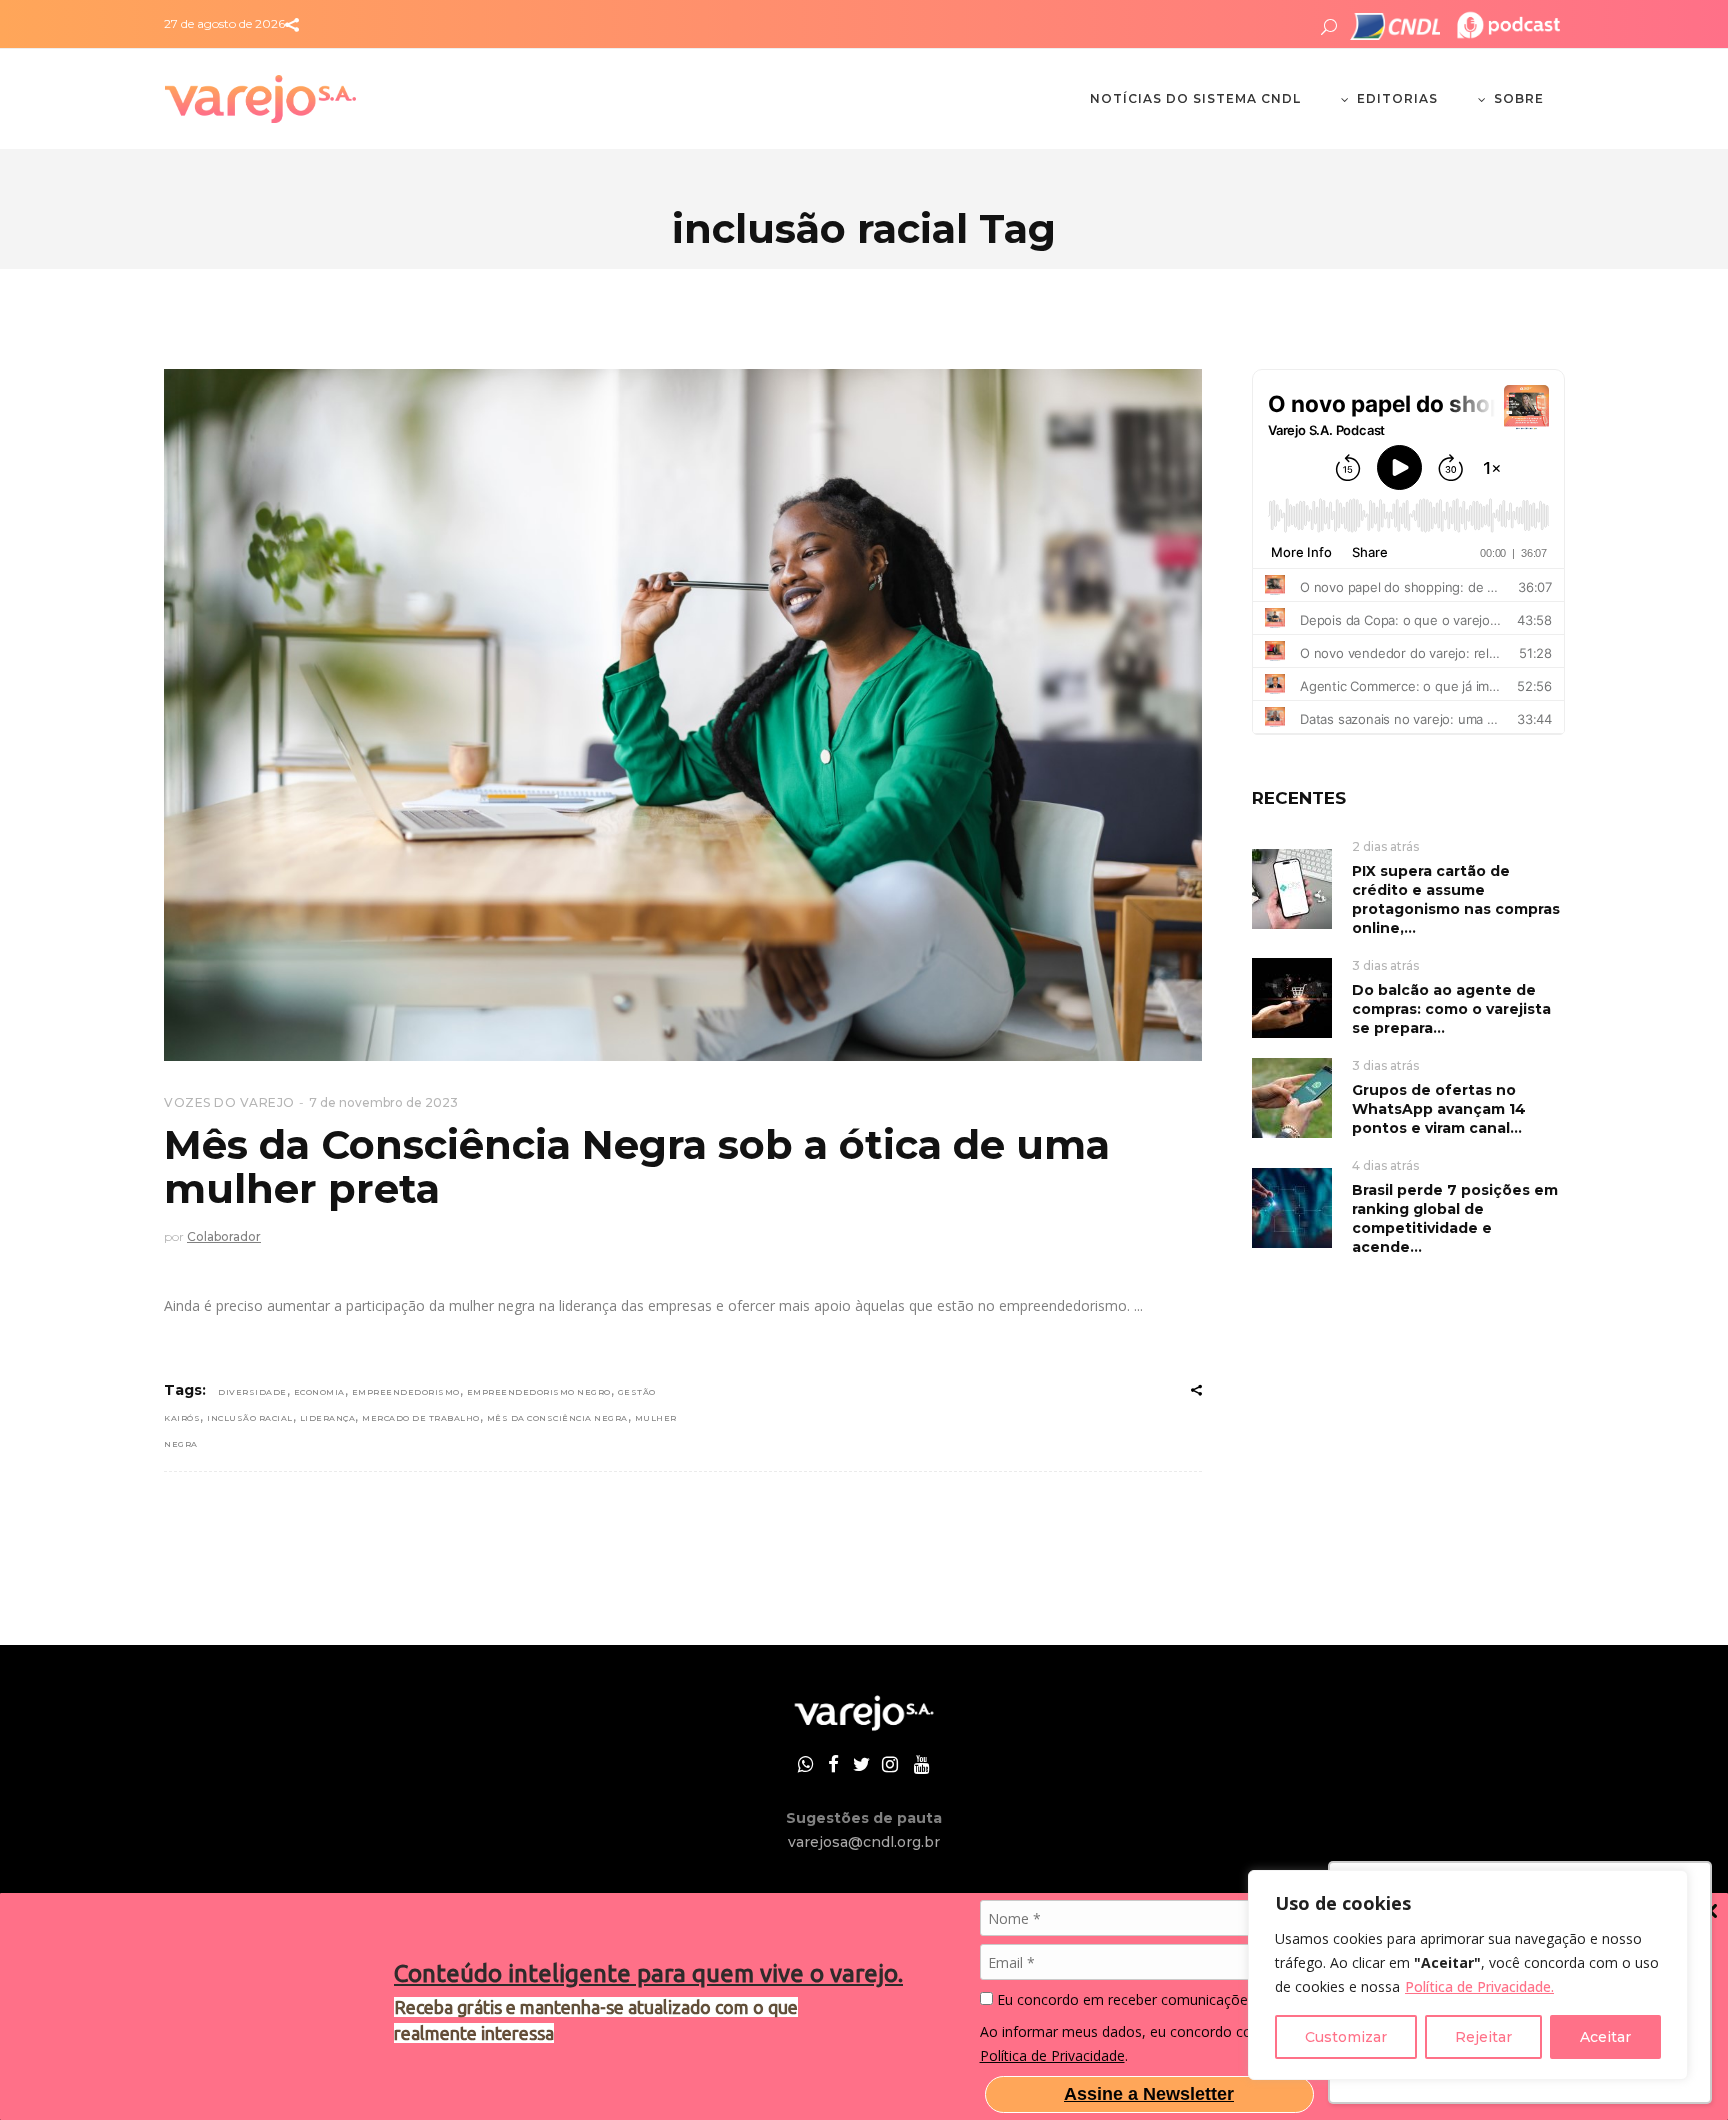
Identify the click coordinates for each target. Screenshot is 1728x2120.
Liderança (328, 1418)
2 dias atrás (1385, 846)
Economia (319, 1392)
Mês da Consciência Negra (557, 1418)
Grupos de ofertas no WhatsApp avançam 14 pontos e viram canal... (1439, 1109)
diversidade (252, 1392)
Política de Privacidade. (1479, 1986)
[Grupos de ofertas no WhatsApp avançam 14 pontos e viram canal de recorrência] (1292, 1096)
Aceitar (1605, 2037)
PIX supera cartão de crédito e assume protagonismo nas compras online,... (1456, 899)
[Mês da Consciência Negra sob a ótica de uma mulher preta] (683, 715)
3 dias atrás (1385, 965)
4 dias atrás (1385, 1165)
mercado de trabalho (421, 1418)
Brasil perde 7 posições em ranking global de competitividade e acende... (1455, 1218)
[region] (1468, 1975)
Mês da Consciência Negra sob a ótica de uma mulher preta (637, 1166)
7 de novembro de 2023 (383, 1102)
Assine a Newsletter (1149, 2094)
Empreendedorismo (406, 1392)
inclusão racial (250, 1418)
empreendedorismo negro (539, 1392)
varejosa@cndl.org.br (864, 1842)
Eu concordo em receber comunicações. (1125, 2000)
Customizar (1346, 2037)
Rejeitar (1483, 2037)
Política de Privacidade (1052, 2055)
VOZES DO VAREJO (229, 1102)
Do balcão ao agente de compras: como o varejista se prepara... (1451, 1009)
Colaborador (224, 1236)
